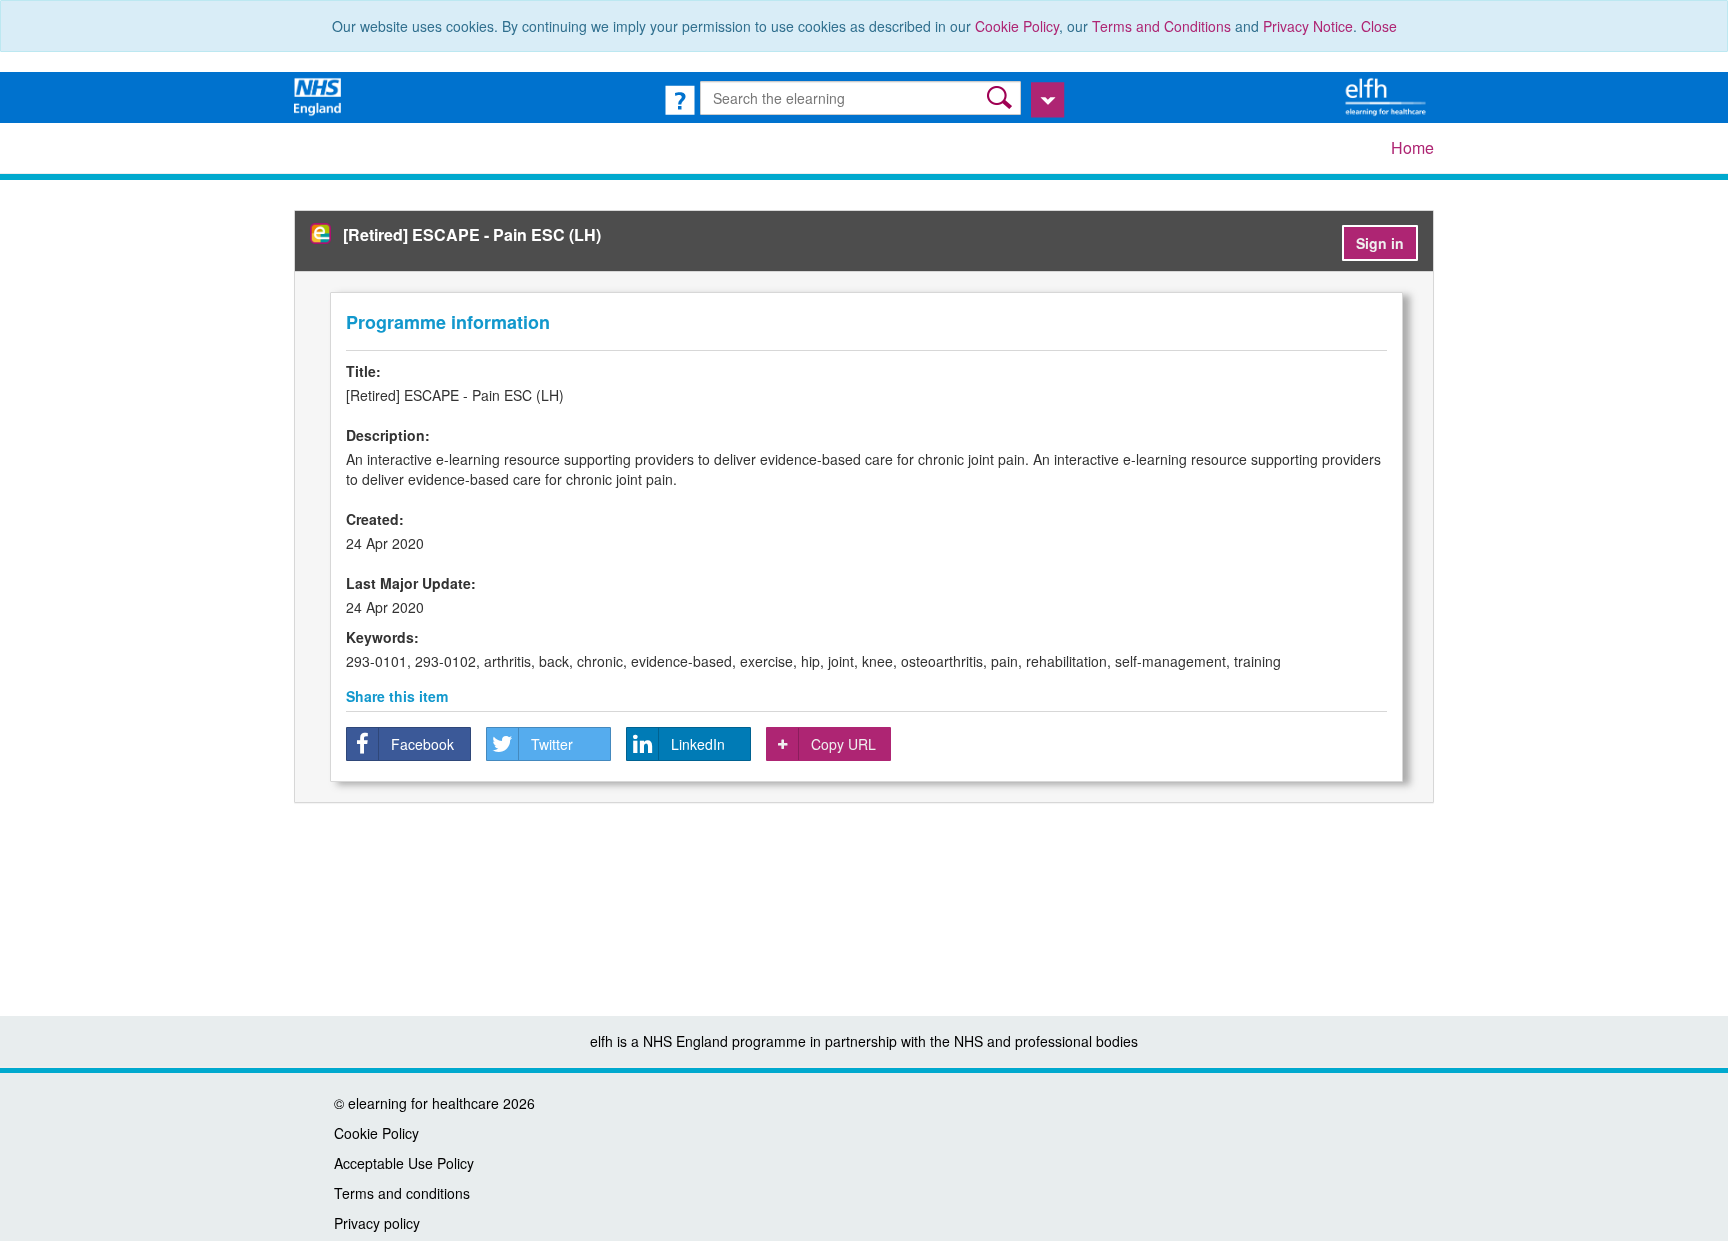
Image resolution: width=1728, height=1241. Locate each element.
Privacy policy (377, 1223)
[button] (1001, 97)
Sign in (1380, 243)
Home (1412, 147)
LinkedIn (698, 744)
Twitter (552, 744)
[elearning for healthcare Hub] (1388, 95)
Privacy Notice (1308, 26)
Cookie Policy (1017, 26)
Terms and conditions (402, 1193)
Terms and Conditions (1161, 26)
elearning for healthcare (423, 1103)
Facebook (422, 744)
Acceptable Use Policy (404, 1163)
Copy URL (843, 744)
